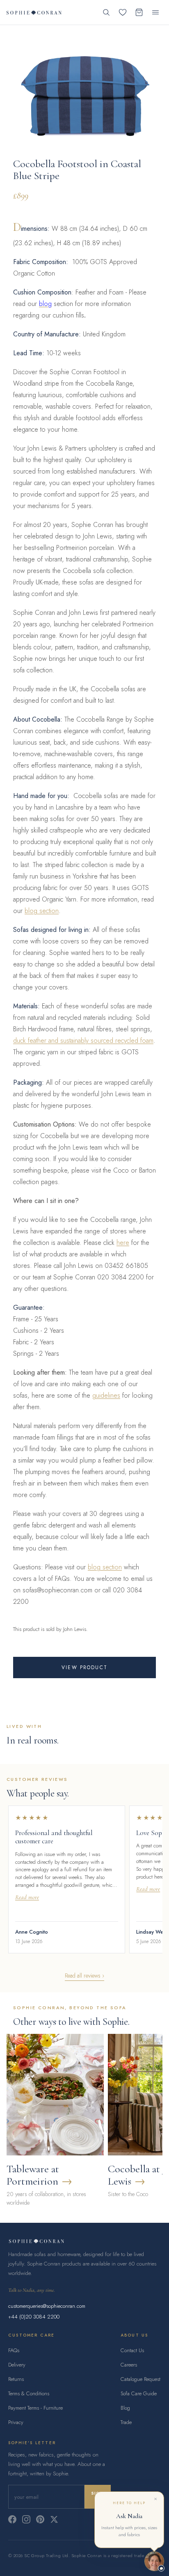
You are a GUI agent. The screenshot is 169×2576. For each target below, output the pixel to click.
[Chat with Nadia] (154, 2561)
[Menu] (155, 12)
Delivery (17, 2365)
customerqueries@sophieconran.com (47, 2306)
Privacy (16, 2422)
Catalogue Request (140, 2379)
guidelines (106, 1395)
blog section (42, 911)
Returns (16, 2379)
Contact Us (132, 2350)
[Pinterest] (40, 2519)
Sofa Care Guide (139, 2393)
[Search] (106, 12)
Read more (27, 1897)
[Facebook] (12, 2519)
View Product (84, 1667)
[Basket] (139, 12)
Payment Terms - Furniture (35, 2408)
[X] (54, 2519)
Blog (125, 2408)
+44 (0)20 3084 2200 (34, 2317)
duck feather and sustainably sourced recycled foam (83, 1041)
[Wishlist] (123, 12)
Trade (126, 2422)
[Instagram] (26, 2519)
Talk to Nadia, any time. (32, 2290)
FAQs (14, 2350)
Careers (129, 2365)
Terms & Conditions (29, 2393)
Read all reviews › (84, 1976)
